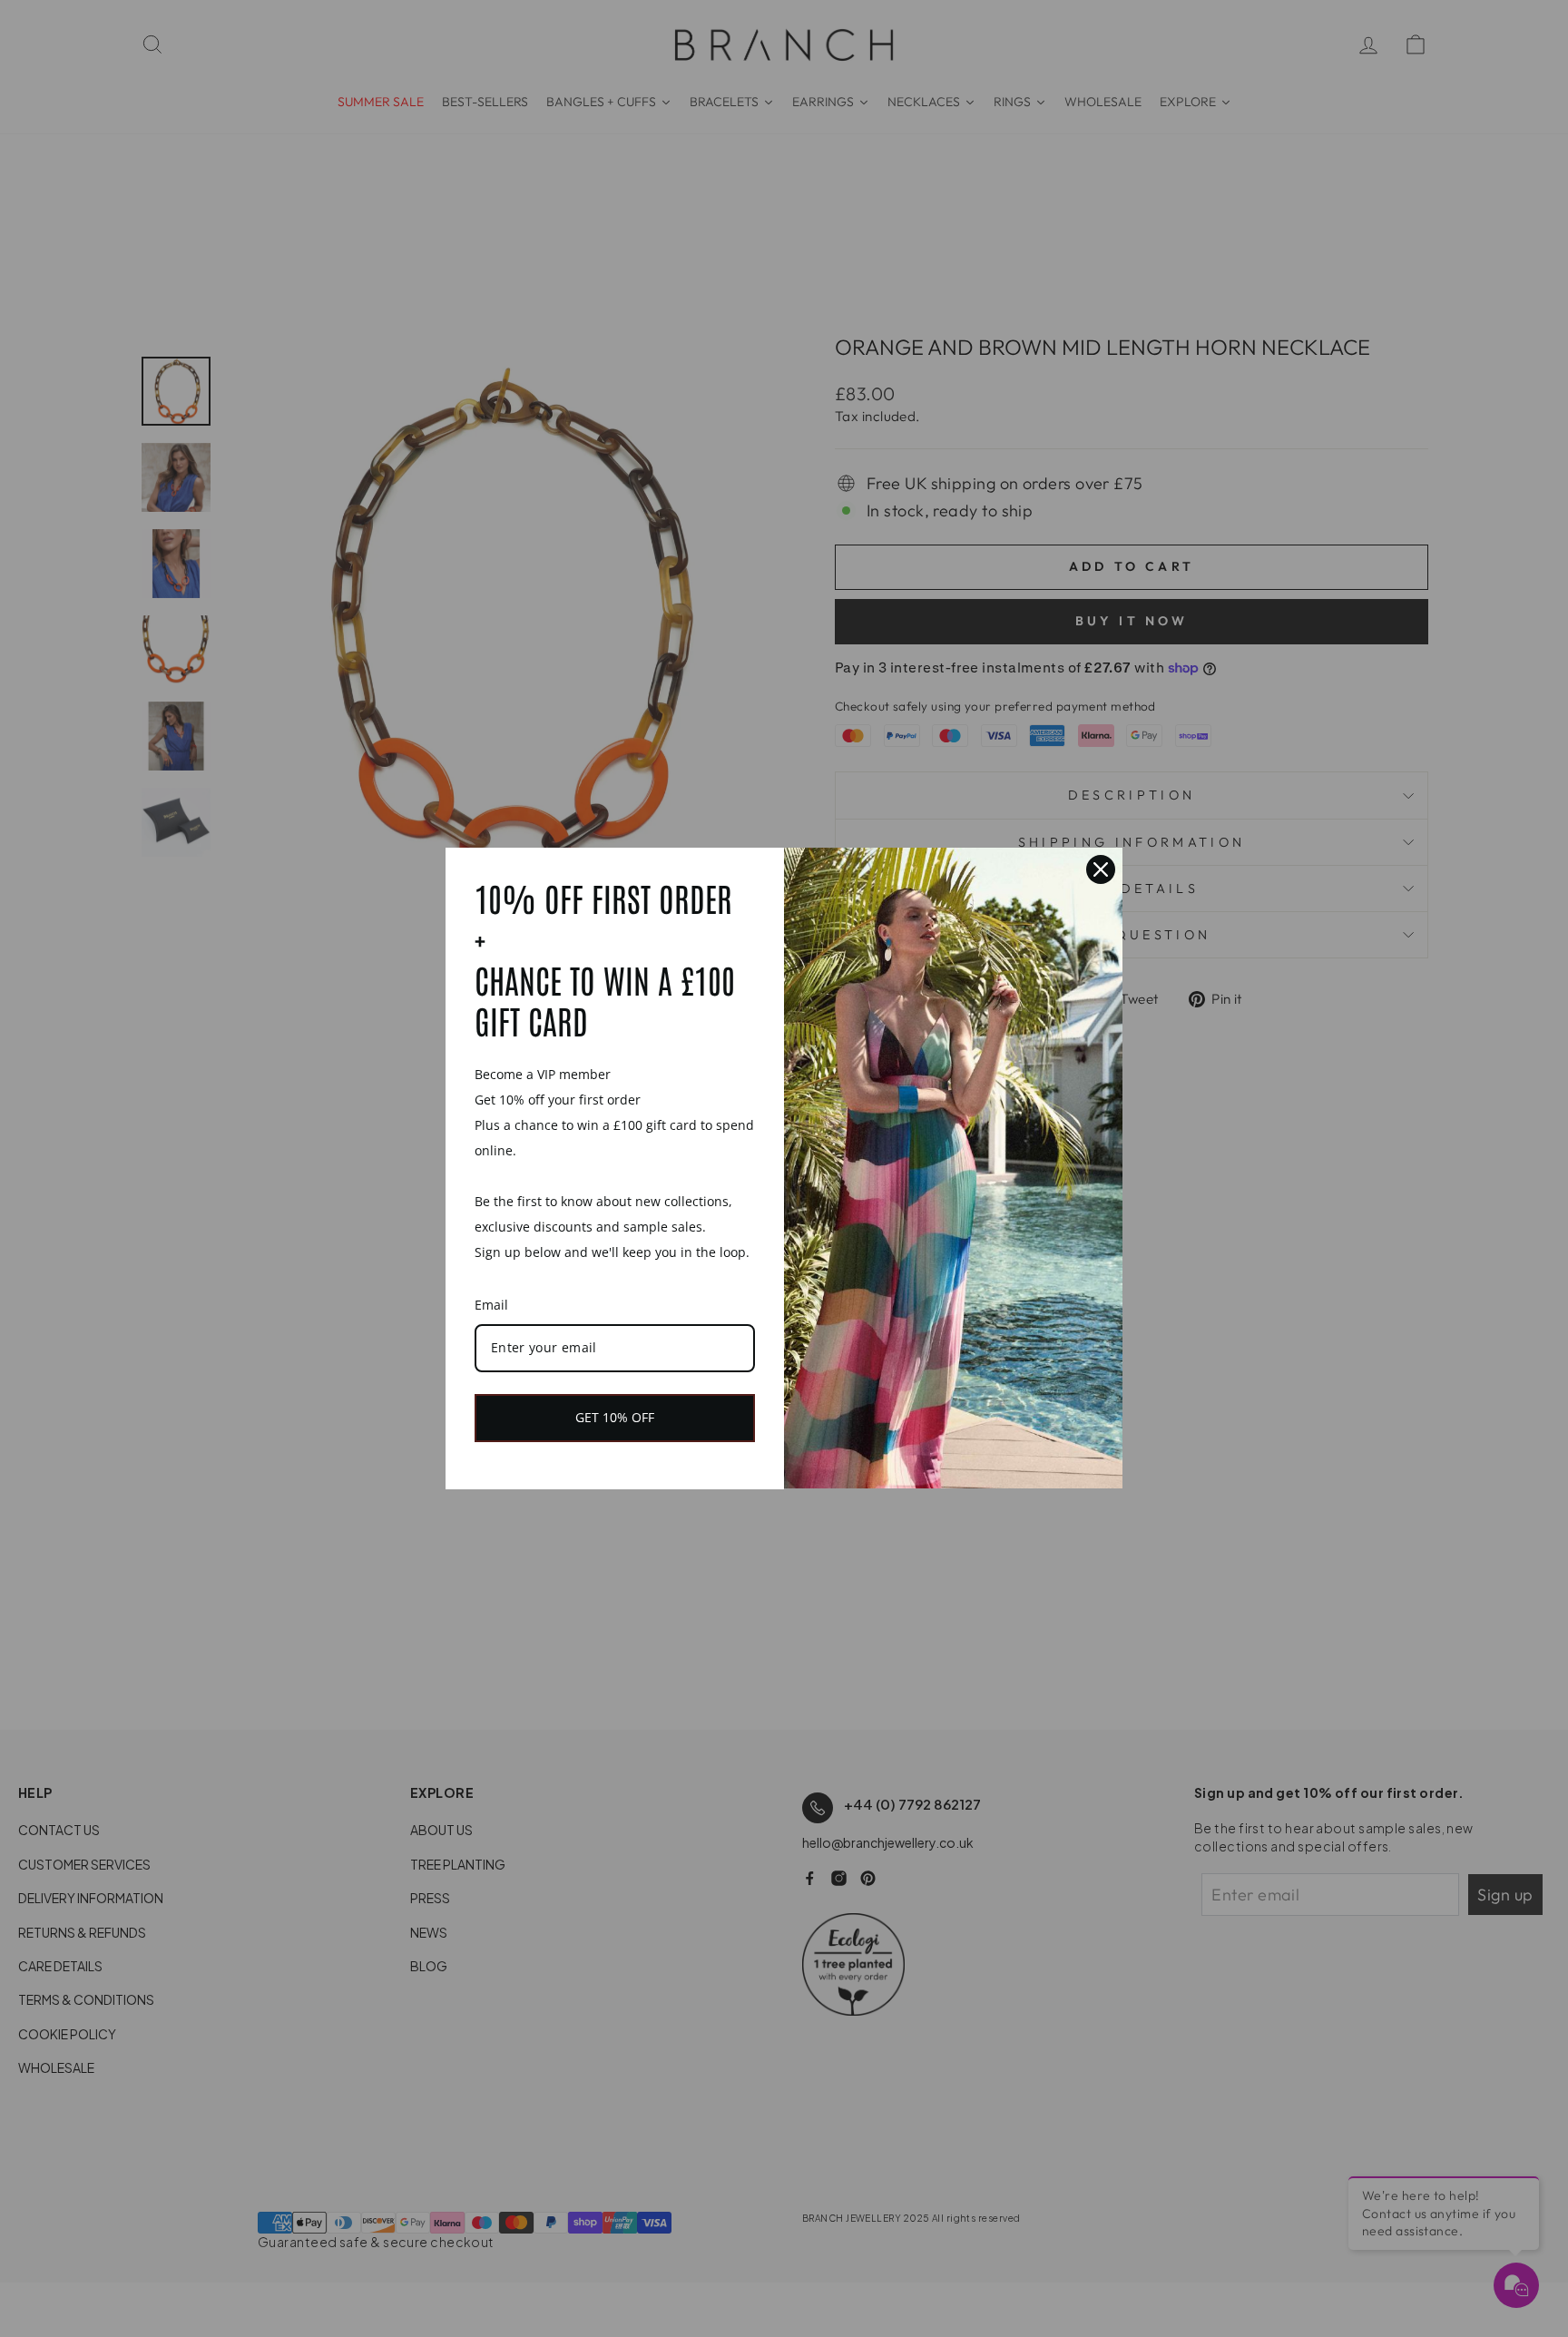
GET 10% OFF (615, 1417)
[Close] (1101, 869)
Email (491, 1305)
